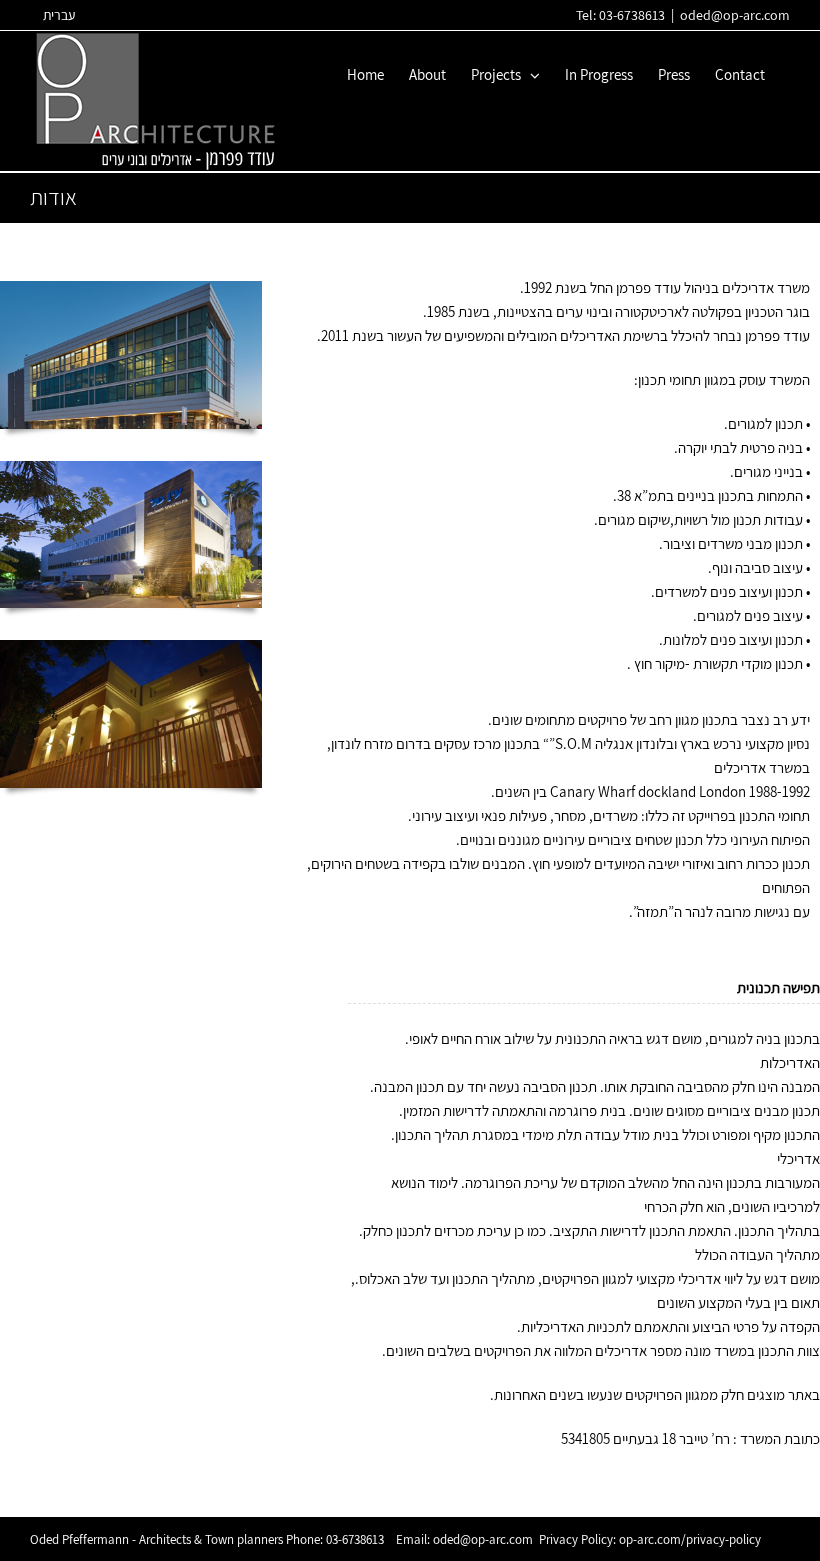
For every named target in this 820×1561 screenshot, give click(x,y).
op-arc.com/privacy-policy (690, 1539)
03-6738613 (355, 1539)
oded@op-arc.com (735, 15)
